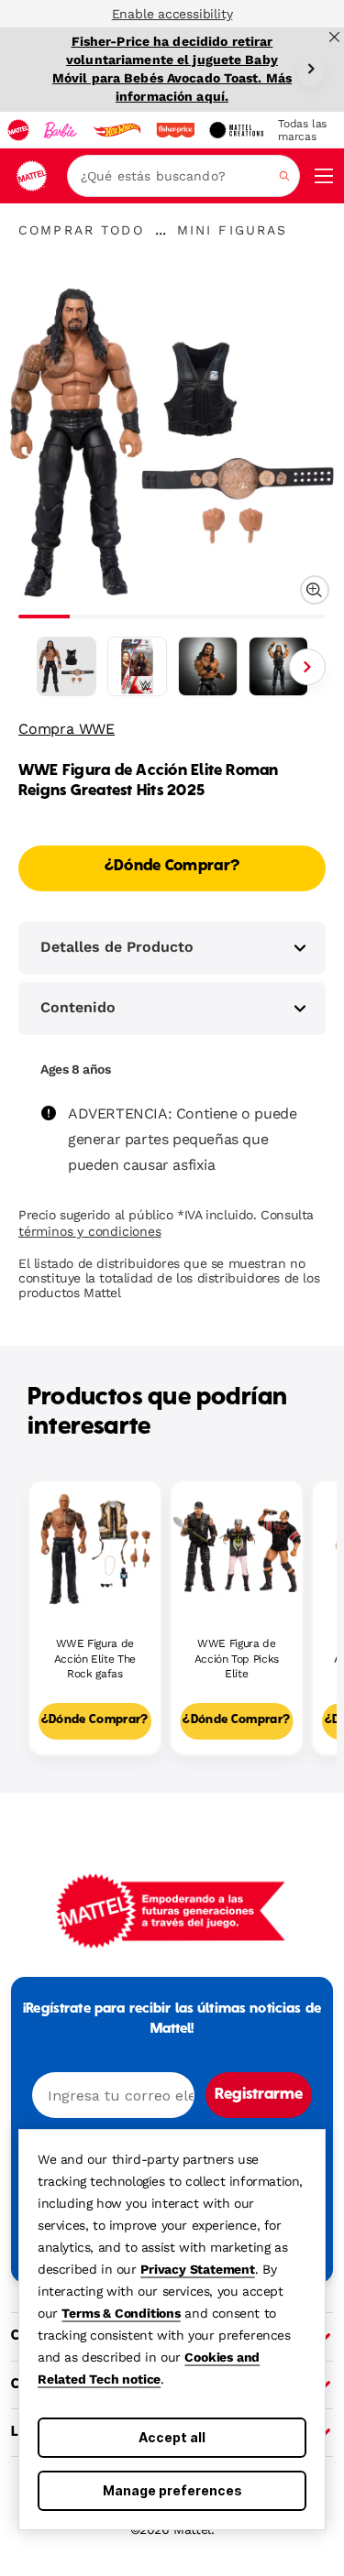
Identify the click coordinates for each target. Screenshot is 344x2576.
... (161, 230)
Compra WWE (67, 729)
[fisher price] (175, 130)
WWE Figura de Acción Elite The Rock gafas (95, 1659)
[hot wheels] (117, 130)
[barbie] (61, 130)
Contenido (78, 1007)
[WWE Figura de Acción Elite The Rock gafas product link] (95, 1547)
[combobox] (183, 176)
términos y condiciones (90, 1231)
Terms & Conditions (121, 2313)
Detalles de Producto (117, 947)
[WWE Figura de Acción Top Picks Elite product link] (237, 1547)
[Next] (311, 69)
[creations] (236, 130)
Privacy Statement (198, 2269)
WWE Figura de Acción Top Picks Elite (237, 1659)
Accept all (172, 2437)
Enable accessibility (172, 14)
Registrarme (259, 2095)
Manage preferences (172, 2490)
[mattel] (18, 130)
